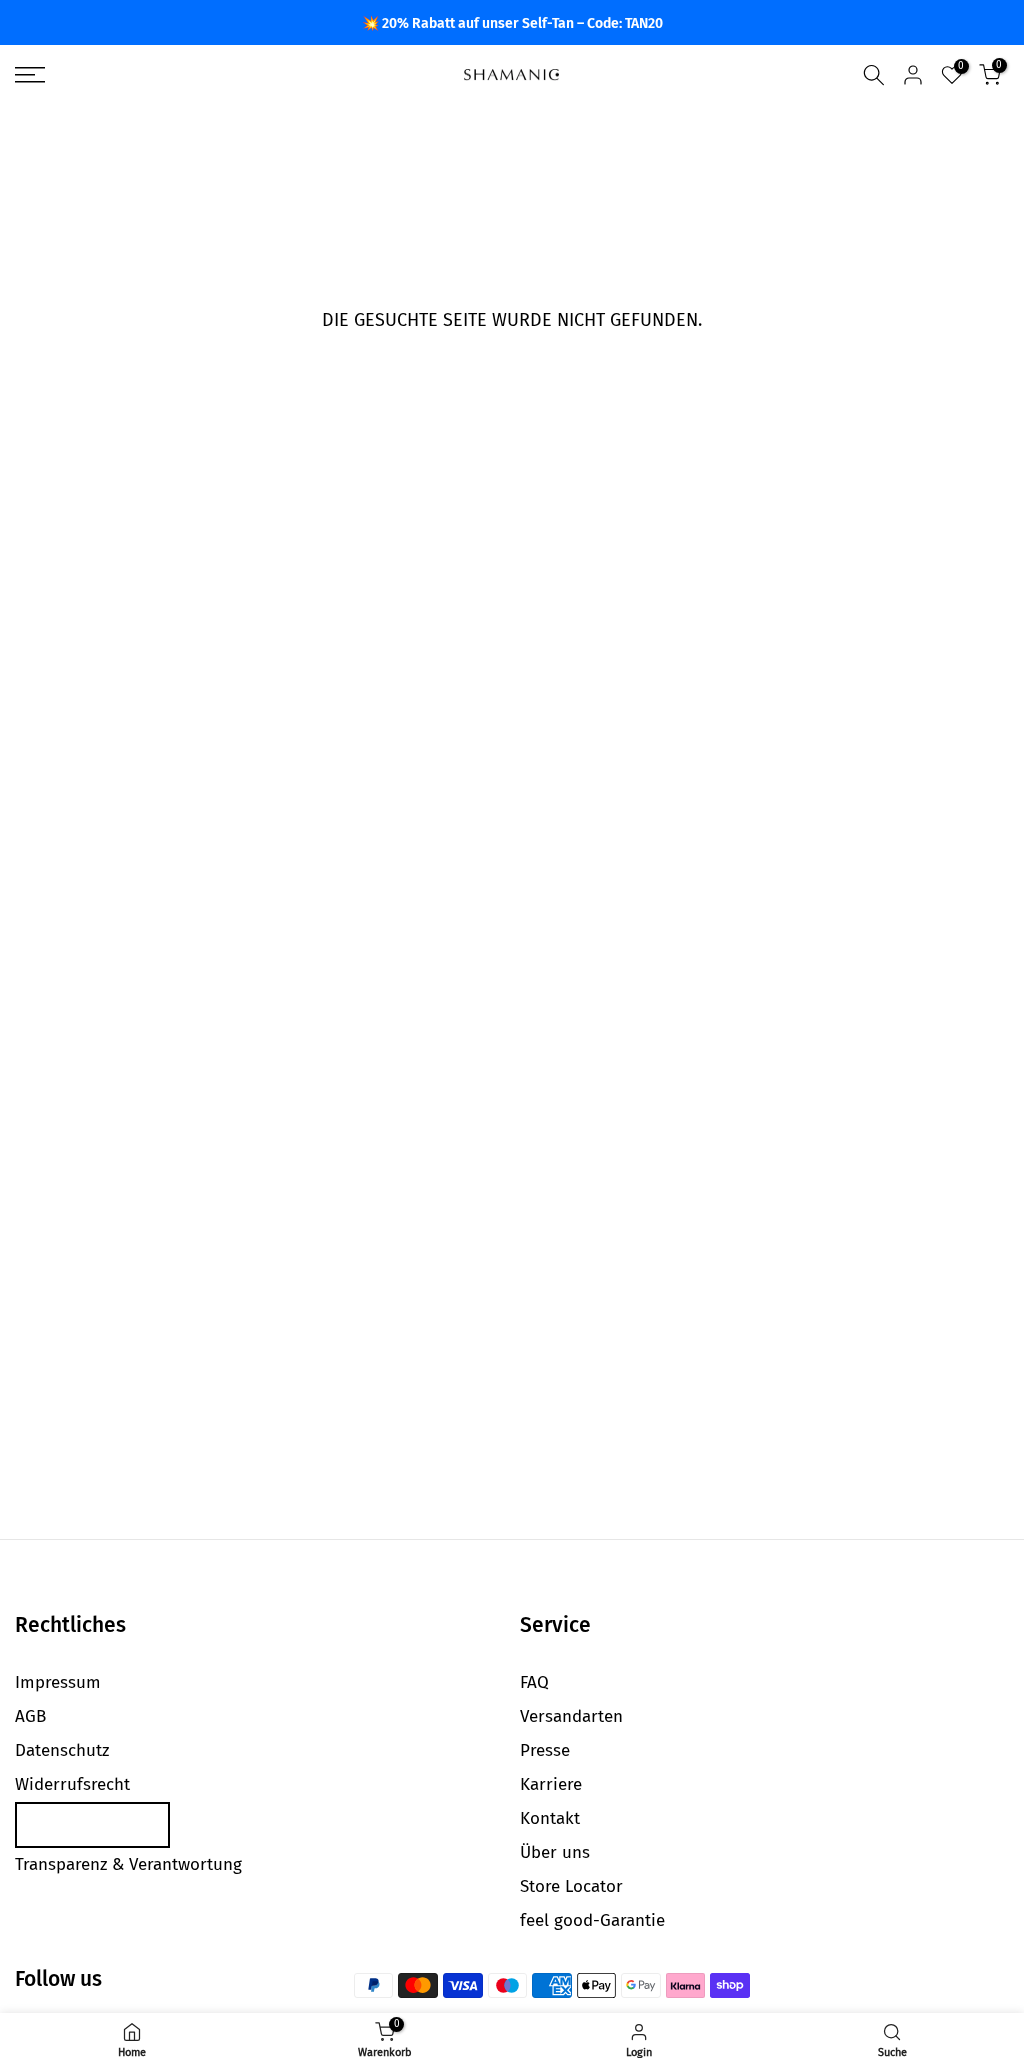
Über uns (555, 1852)
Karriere (551, 1784)
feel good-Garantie (592, 1920)
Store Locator (571, 1886)
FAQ (534, 1682)
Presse (545, 1750)
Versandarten (571, 1716)
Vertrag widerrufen (92, 1825)
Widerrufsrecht (72, 1784)
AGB (30, 1716)
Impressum (58, 1682)
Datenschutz (62, 1750)
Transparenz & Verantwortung (128, 1864)
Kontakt (550, 1818)
